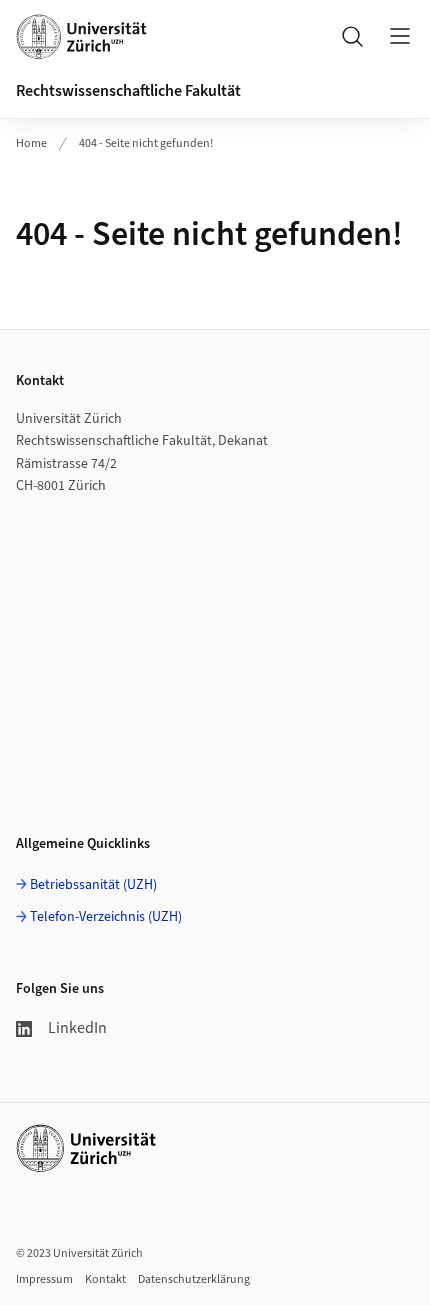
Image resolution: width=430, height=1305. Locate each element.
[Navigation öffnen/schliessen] (400, 36)
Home (31, 143)
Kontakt (105, 1279)
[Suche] (352, 36)
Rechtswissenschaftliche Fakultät (128, 91)
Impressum (44, 1279)
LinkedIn (77, 1028)
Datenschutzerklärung (194, 1279)
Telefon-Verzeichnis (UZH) (106, 917)
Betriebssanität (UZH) (93, 885)
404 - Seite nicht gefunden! (146, 143)
